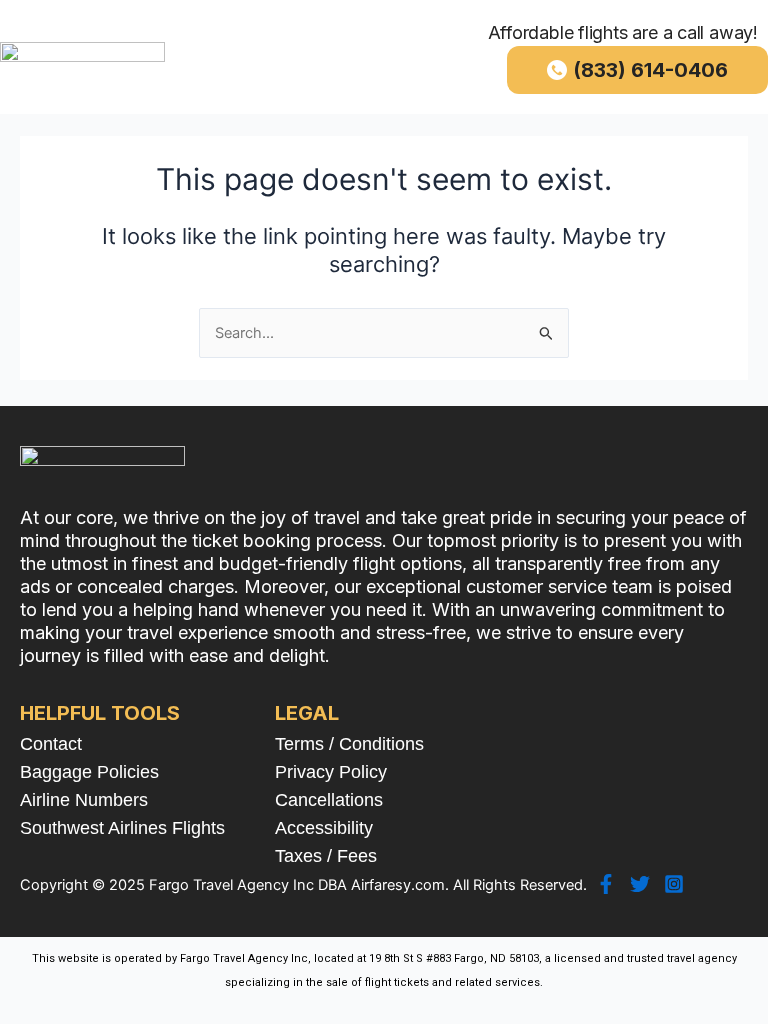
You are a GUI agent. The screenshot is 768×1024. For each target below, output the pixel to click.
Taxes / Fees (326, 856)
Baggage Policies (89, 772)
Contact (51, 744)
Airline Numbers (84, 800)
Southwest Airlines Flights (122, 828)
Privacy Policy (331, 772)
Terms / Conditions (349, 744)
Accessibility (324, 828)
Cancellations (329, 800)
